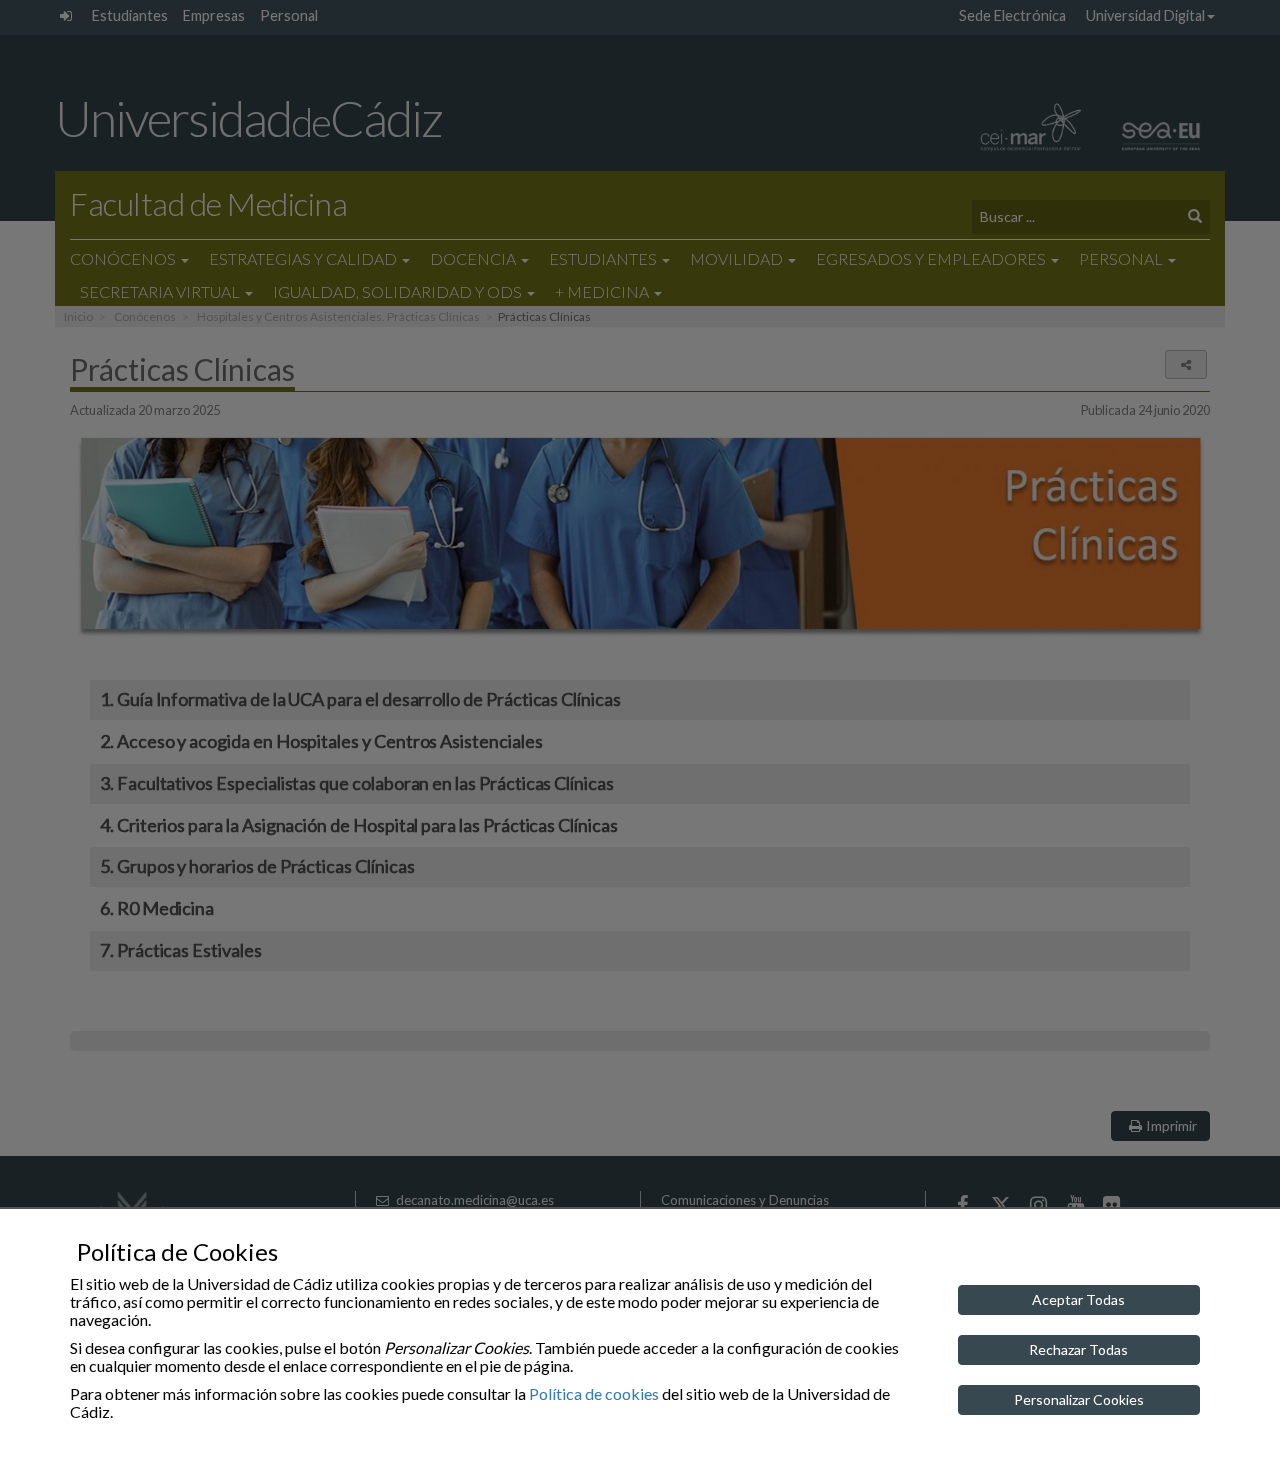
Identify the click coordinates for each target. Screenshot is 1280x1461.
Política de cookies (594, 1393)
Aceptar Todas (1078, 1299)
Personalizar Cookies (1079, 1399)
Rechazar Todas (1078, 1349)
